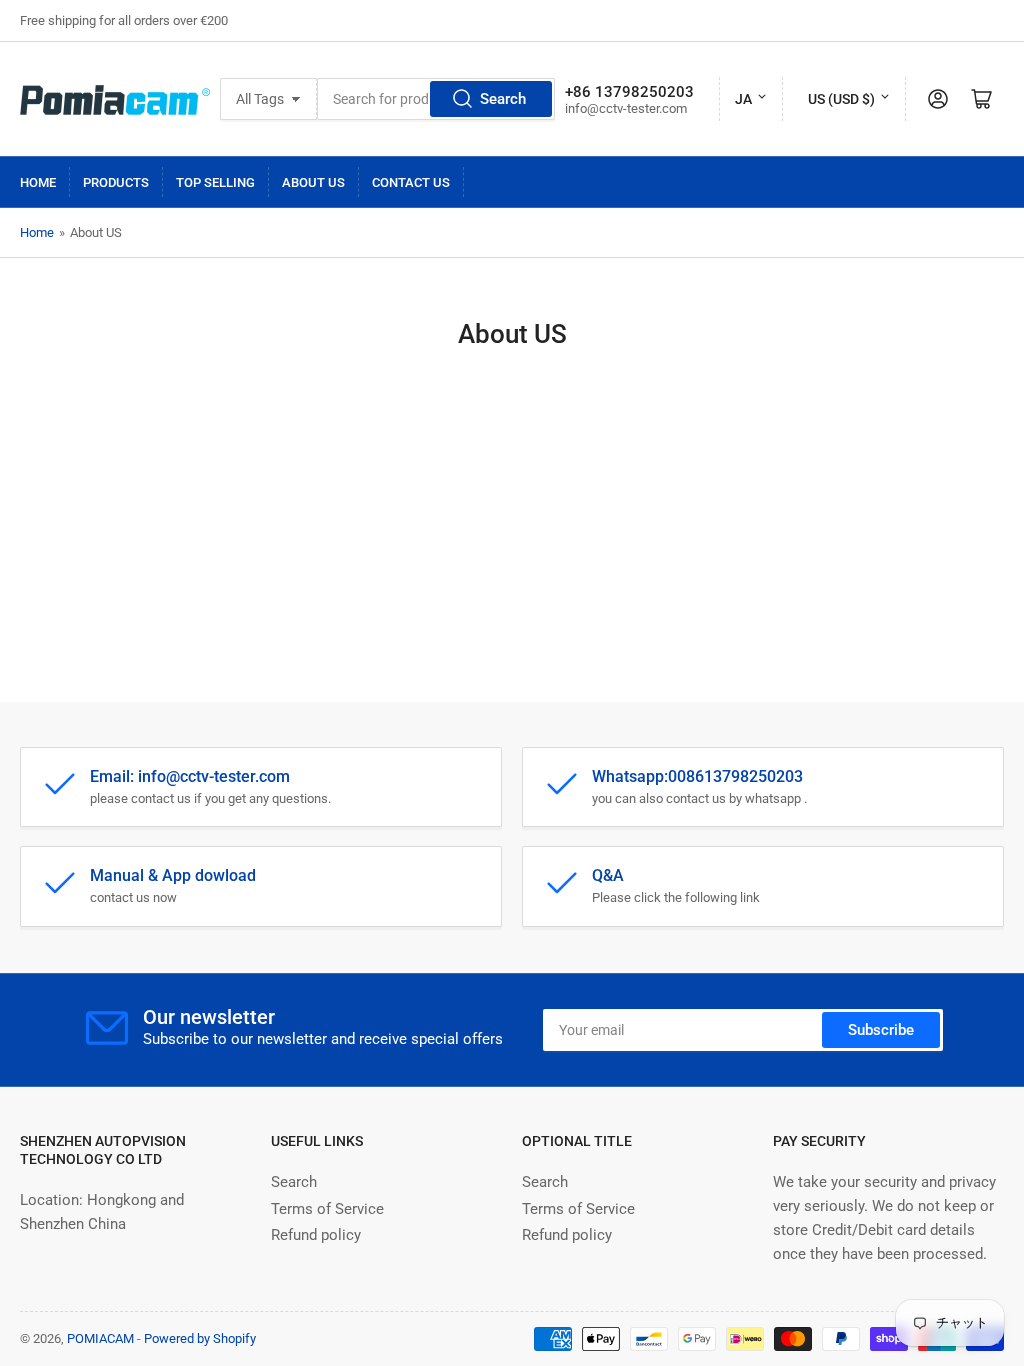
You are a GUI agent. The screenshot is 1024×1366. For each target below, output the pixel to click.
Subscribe (881, 1030)
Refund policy (316, 1235)
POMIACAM (100, 1338)
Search (503, 99)
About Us (313, 182)
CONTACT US (411, 182)
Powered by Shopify (200, 1338)
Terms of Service (327, 1209)
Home (38, 182)
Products (116, 182)
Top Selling (215, 182)
